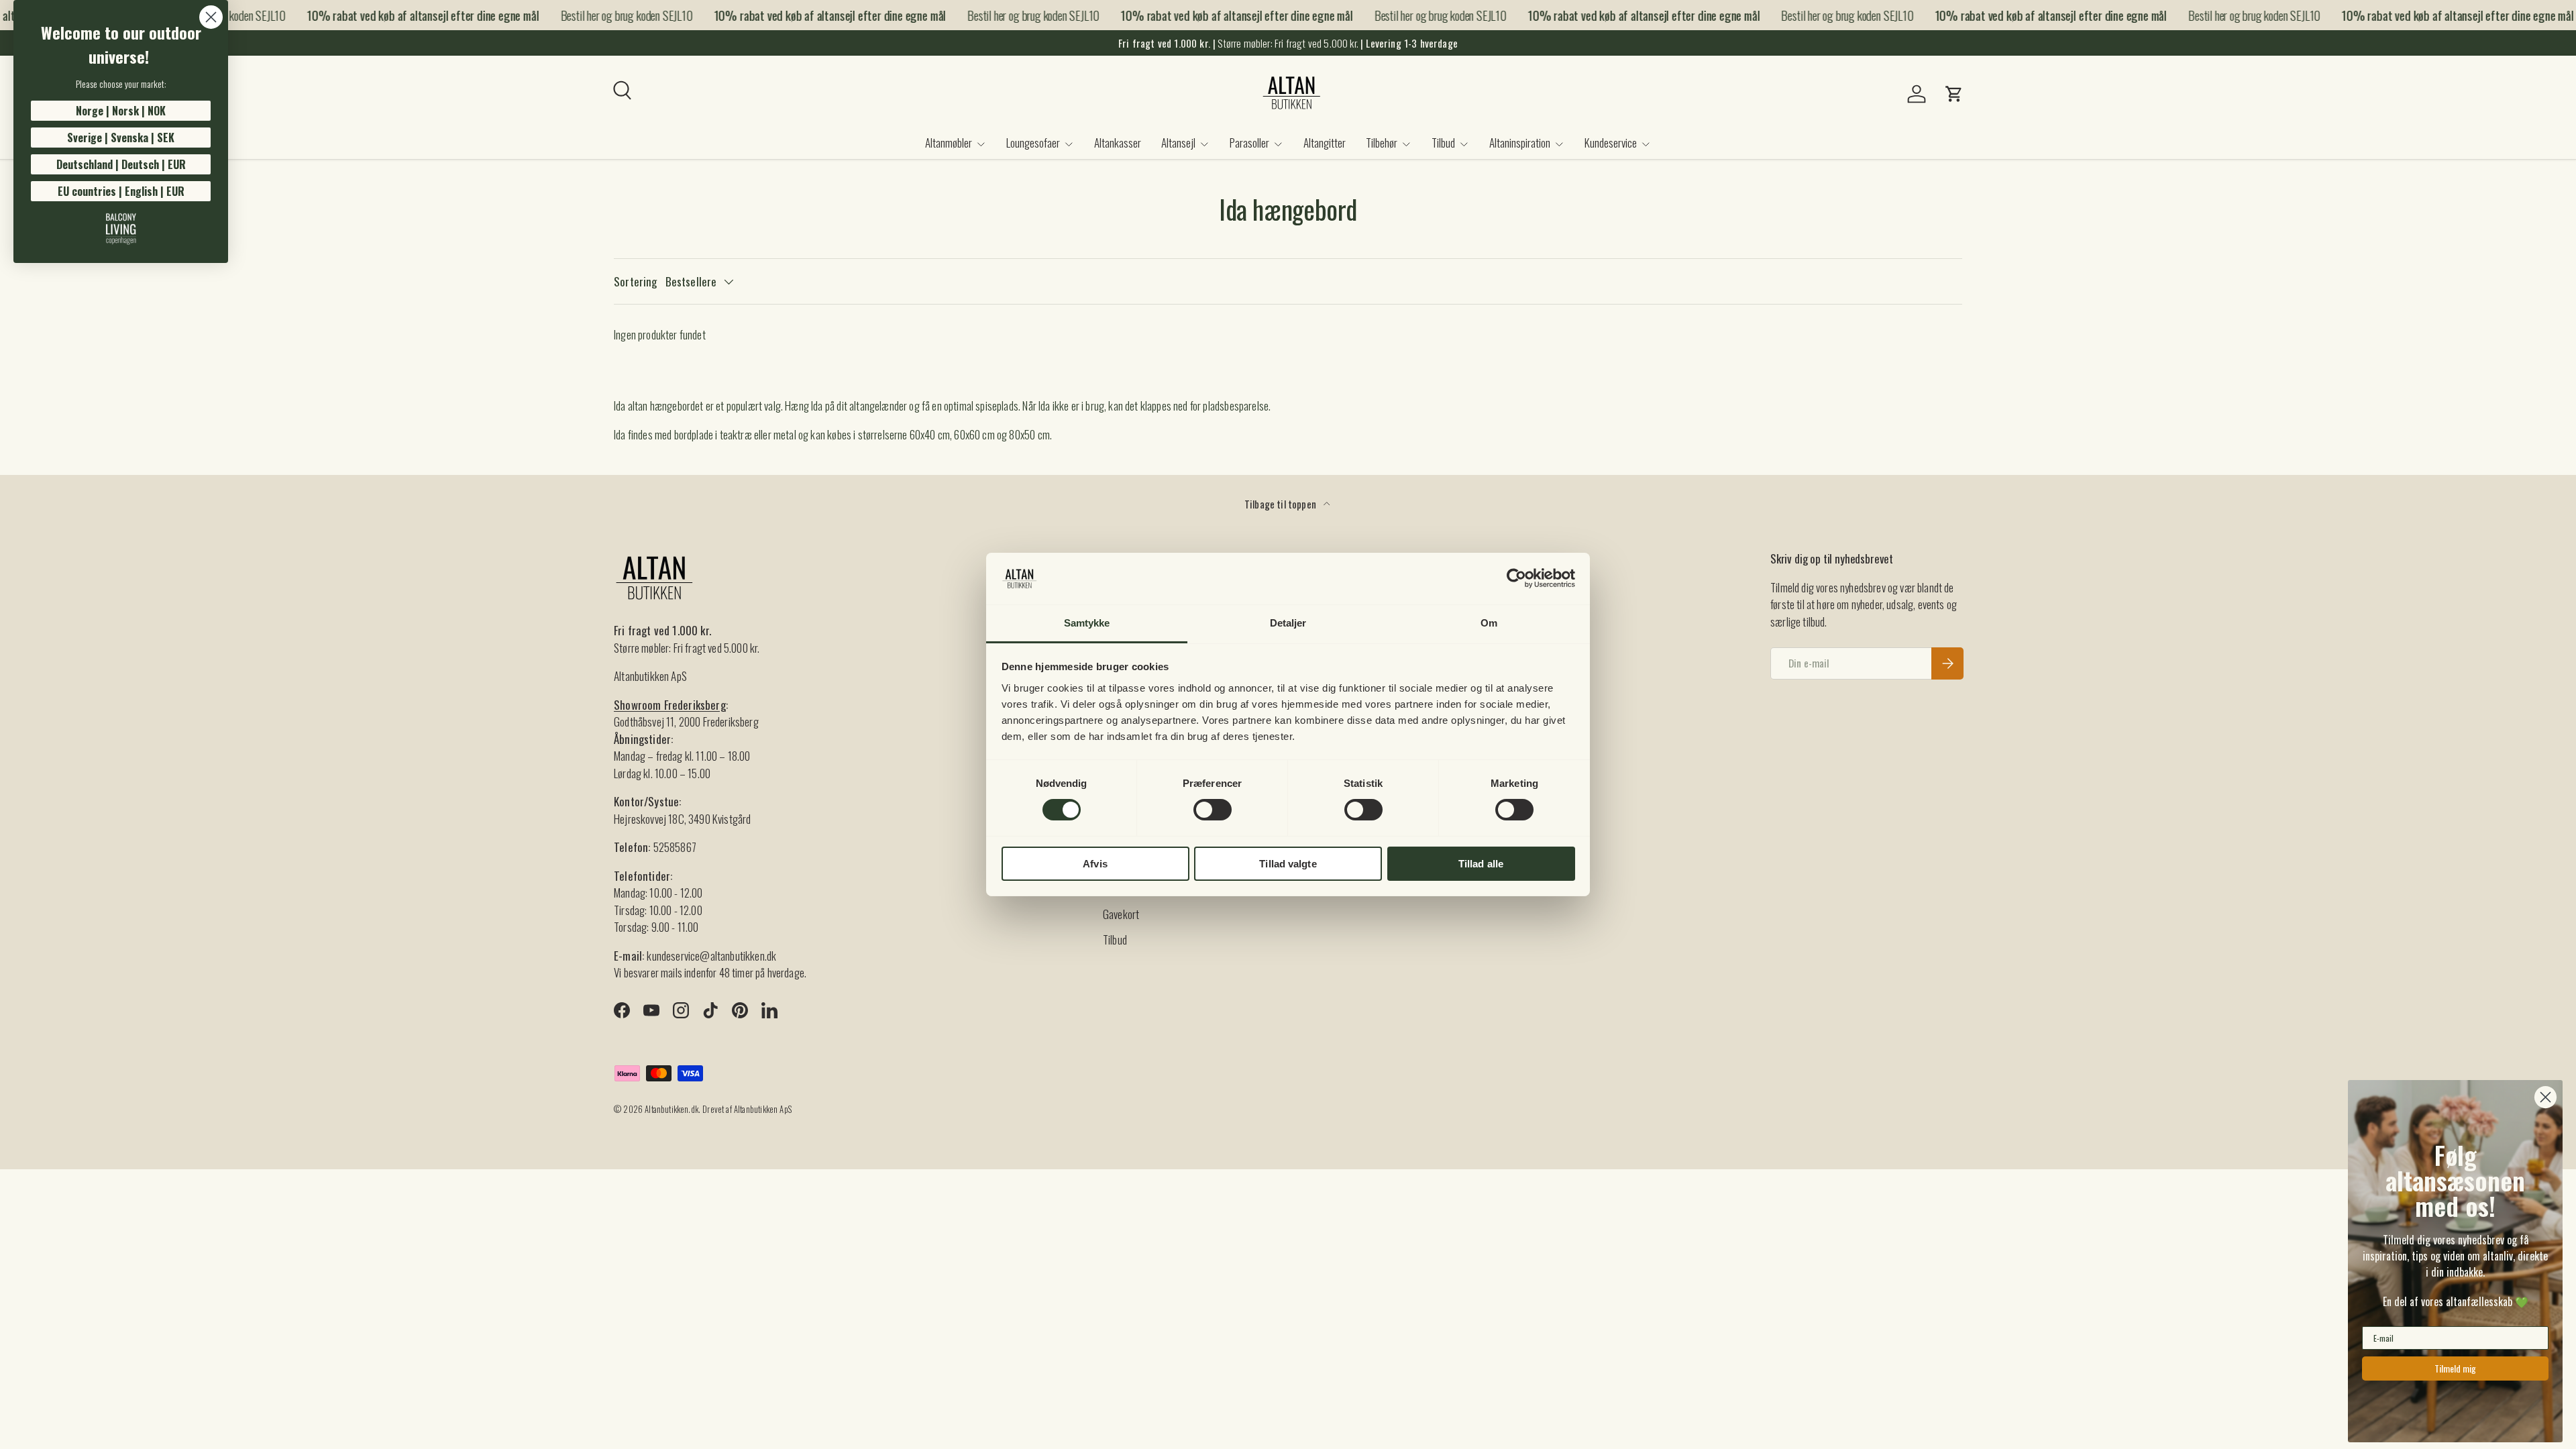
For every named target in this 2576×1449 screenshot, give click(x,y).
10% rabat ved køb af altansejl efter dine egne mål (403, 15)
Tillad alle (1481, 864)
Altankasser (1118, 143)
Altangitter (1325, 143)
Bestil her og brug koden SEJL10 (606, 15)
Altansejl (1178, 143)
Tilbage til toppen (1281, 504)
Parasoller (1249, 143)
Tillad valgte (1288, 864)
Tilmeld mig (2455, 1368)
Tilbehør (1382, 143)
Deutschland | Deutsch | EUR (121, 164)
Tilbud (1443, 143)
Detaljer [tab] (1288, 623)
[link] (121, 229)
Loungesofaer (1033, 143)
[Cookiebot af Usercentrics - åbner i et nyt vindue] (1516, 578)
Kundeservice (1611, 143)
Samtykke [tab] (1087, 623)
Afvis (1095, 864)
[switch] (1213, 810)
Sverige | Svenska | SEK (121, 138)
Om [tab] (1489, 623)
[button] (1954, 94)
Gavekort (1121, 914)
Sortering (636, 281)
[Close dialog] (211, 17)
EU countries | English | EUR (121, 191)
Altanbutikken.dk (672, 1109)
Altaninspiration (1520, 143)
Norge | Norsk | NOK (121, 111)
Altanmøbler (949, 143)
